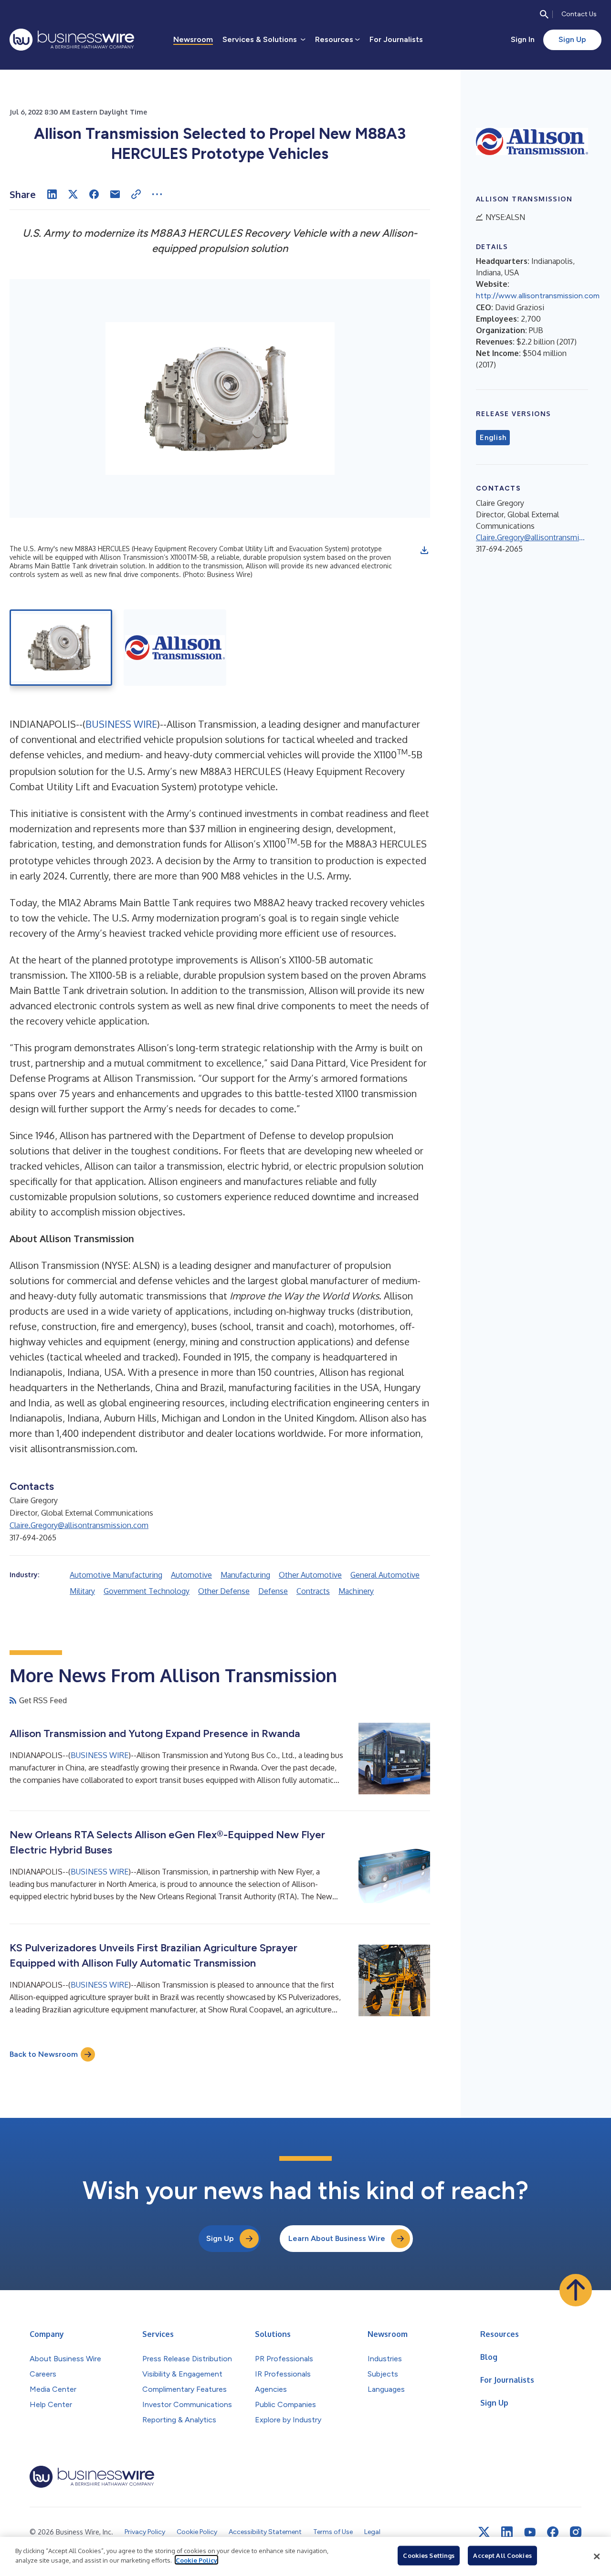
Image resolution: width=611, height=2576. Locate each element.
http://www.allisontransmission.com (538, 296)
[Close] (597, 2556)
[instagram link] (576, 2532)
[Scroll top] (576, 2290)
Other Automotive (310, 1575)
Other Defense (224, 1591)
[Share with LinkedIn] (52, 194)
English (493, 438)
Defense (273, 1591)
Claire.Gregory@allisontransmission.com (79, 1525)
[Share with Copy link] (136, 194)
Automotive (191, 1575)
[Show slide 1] (61, 648)
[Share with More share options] (157, 194)
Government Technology (147, 1591)
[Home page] (72, 40)
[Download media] (424, 550)
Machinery (356, 1591)
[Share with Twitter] (73, 194)
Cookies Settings (429, 2555)
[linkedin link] (507, 2532)
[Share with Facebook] (94, 194)
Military (82, 1591)
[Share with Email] (115, 194)
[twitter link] (484, 2532)
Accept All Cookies (502, 2555)
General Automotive (385, 1575)
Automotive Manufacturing (116, 1575)
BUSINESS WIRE (121, 724)
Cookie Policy (196, 2560)
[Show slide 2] (175, 648)
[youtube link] (530, 2532)
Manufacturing (245, 1575)
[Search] (544, 14)
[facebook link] (553, 2532)
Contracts (313, 1591)
